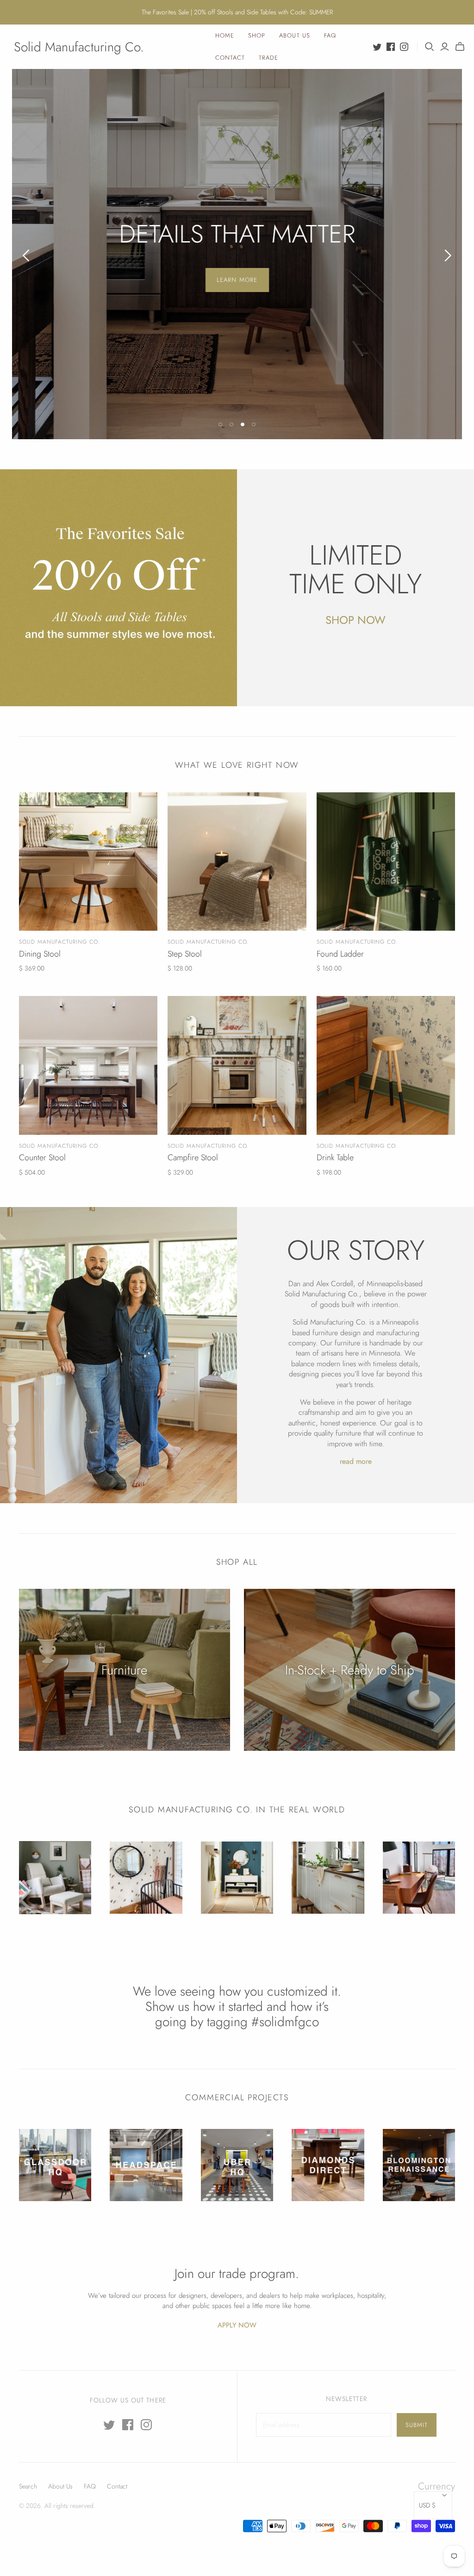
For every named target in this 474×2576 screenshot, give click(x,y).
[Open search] (430, 47)
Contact (230, 58)
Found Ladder (340, 954)
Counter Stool (42, 1157)
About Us (294, 35)
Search (28, 2486)
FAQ (330, 35)
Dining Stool (40, 954)
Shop (257, 35)
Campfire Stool (193, 1157)
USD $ (427, 2505)
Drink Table (335, 1157)
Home (225, 35)
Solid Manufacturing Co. (79, 47)
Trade (268, 58)
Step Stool (185, 954)
